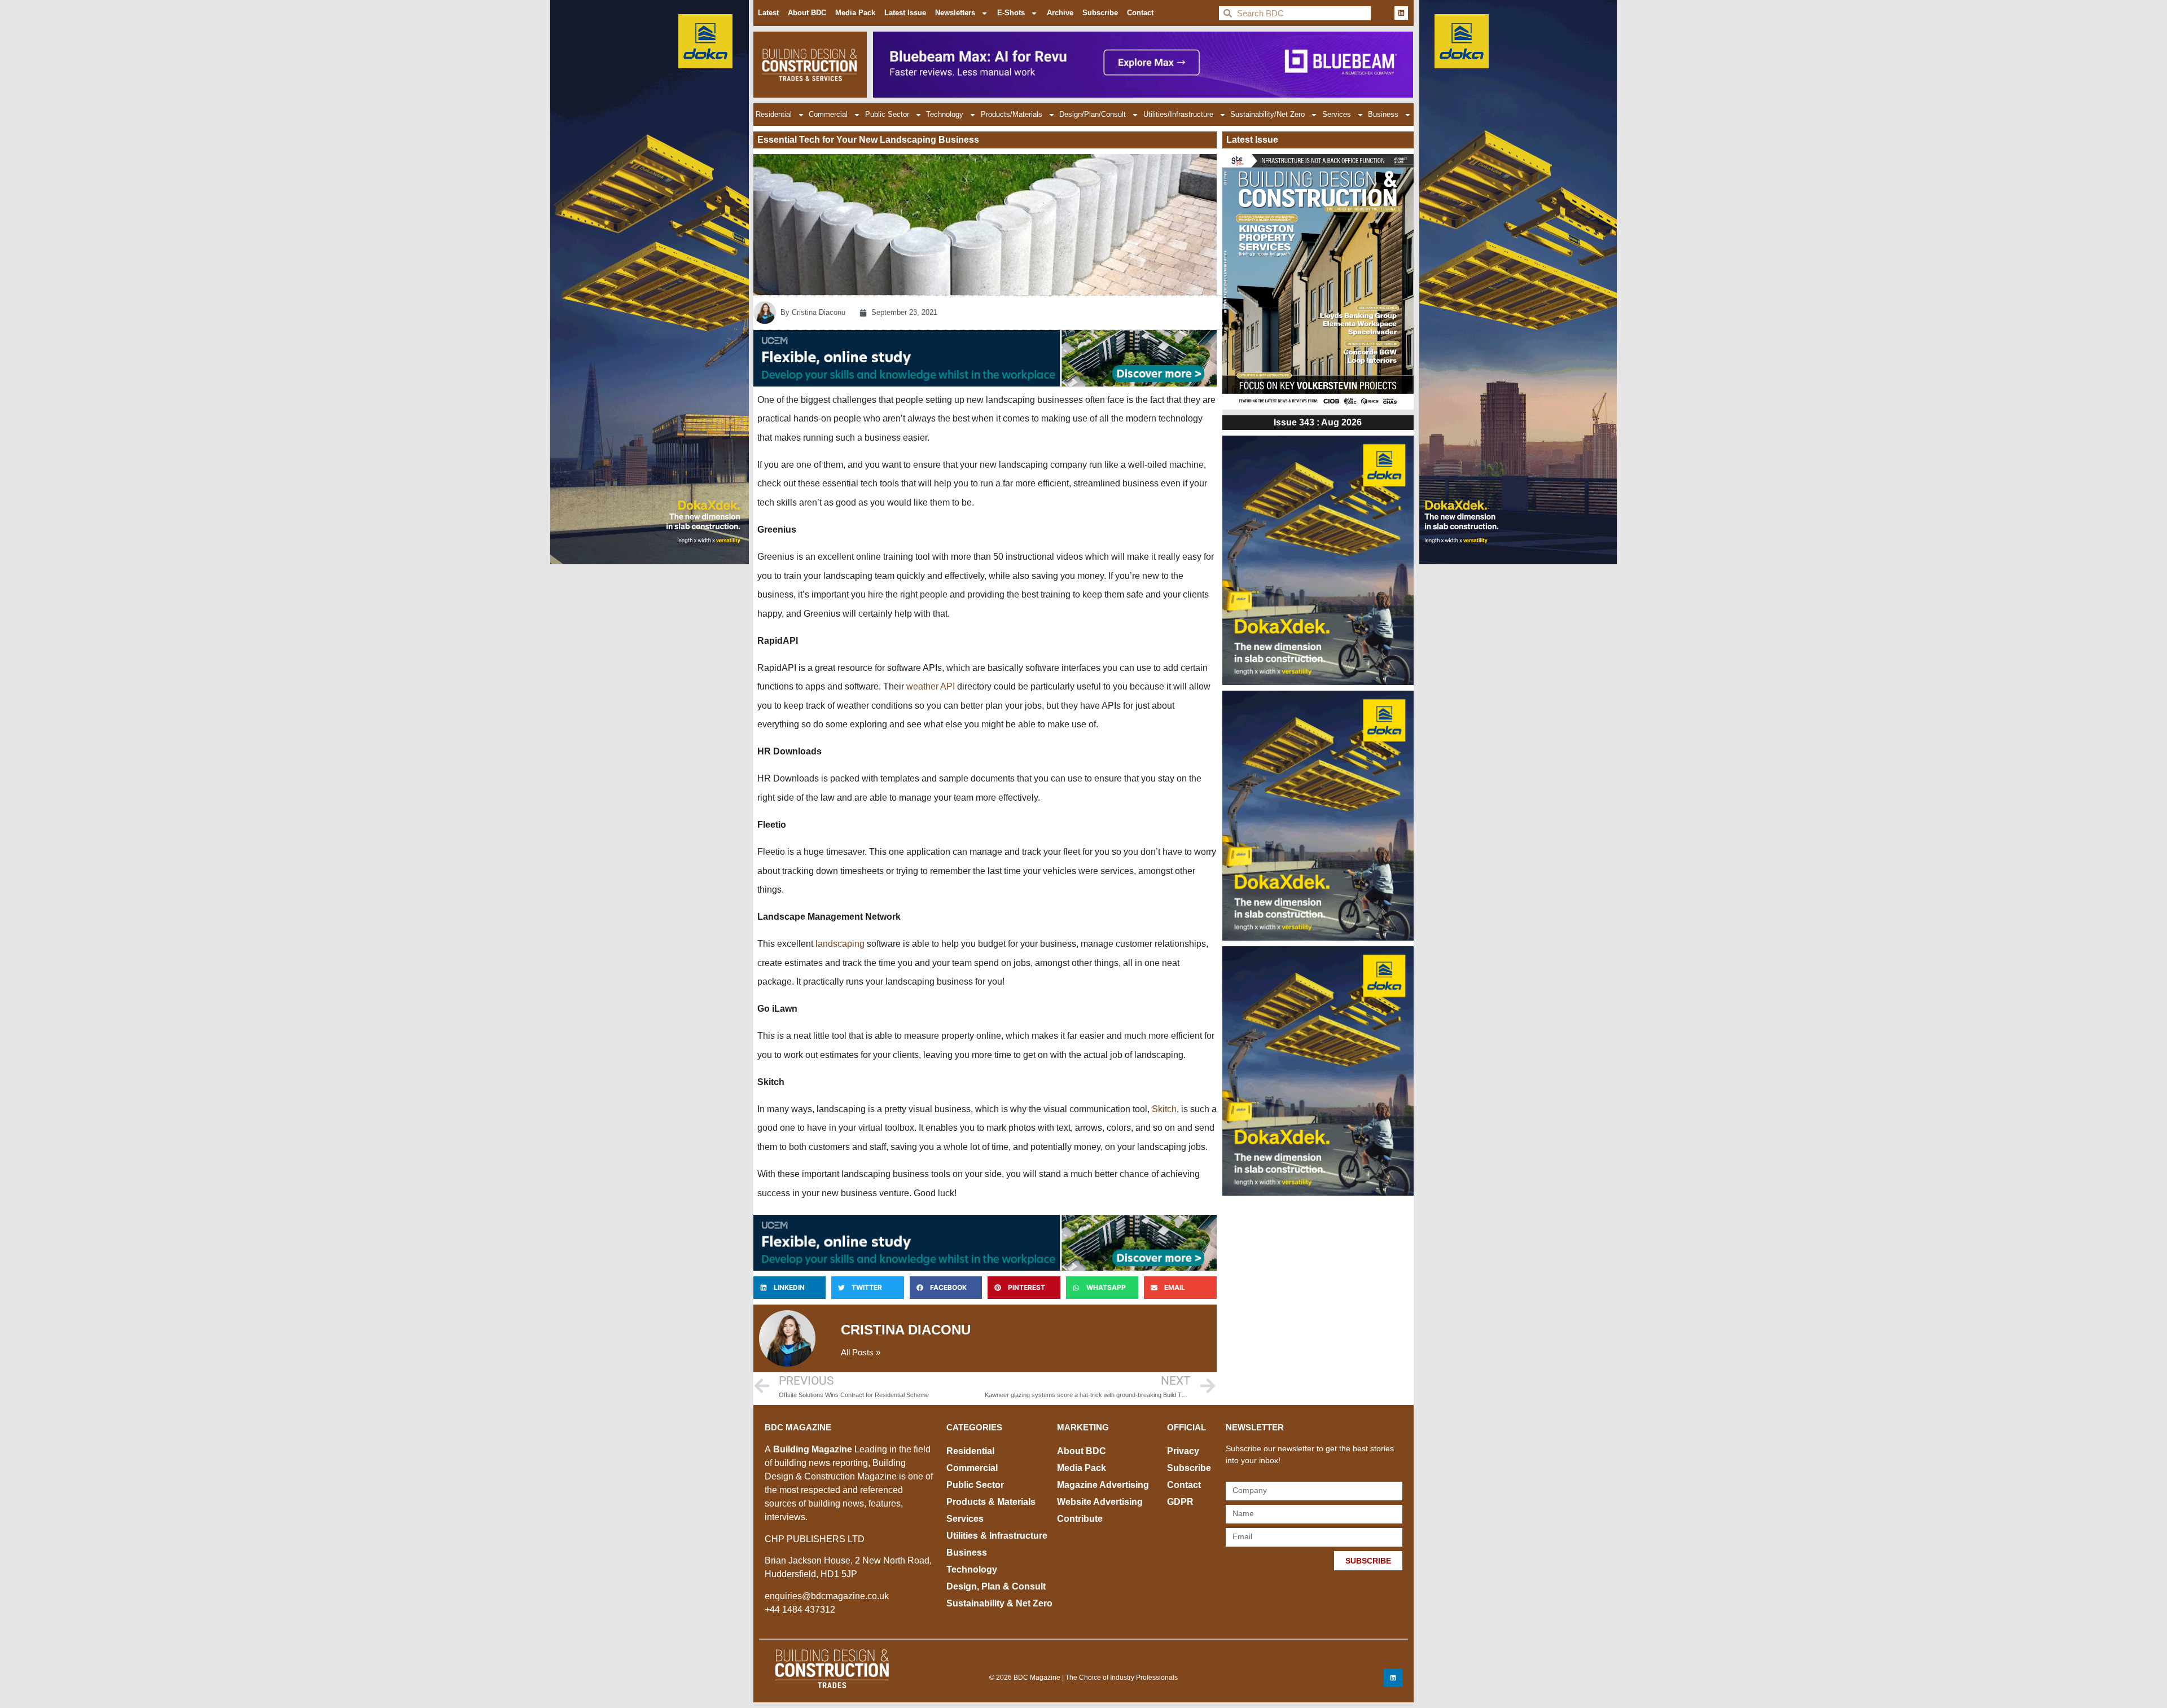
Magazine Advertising (1103, 1485)
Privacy (1183, 1451)
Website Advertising (1100, 1502)
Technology (945, 114)
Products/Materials (1012, 114)
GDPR (1180, 1502)
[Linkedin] (1401, 13)
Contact (1140, 13)
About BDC (807, 13)
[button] (789, 1288)
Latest (768, 13)
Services (1337, 114)
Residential (774, 114)
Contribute (1080, 1519)
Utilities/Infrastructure (1178, 114)
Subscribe (1100, 13)
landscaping (841, 944)
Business (1383, 114)
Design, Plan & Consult (996, 1586)
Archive (1060, 13)
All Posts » (861, 1352)
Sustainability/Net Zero (1267, 114)
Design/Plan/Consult (1093, 114)
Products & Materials (991, 1502)
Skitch (1164, 1109)
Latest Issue (905, 13)
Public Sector (887, 114)
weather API (931, 686)
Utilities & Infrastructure (997, 1536)
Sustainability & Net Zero (999, 1603)
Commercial (828, 114)
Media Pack (855, 13)
